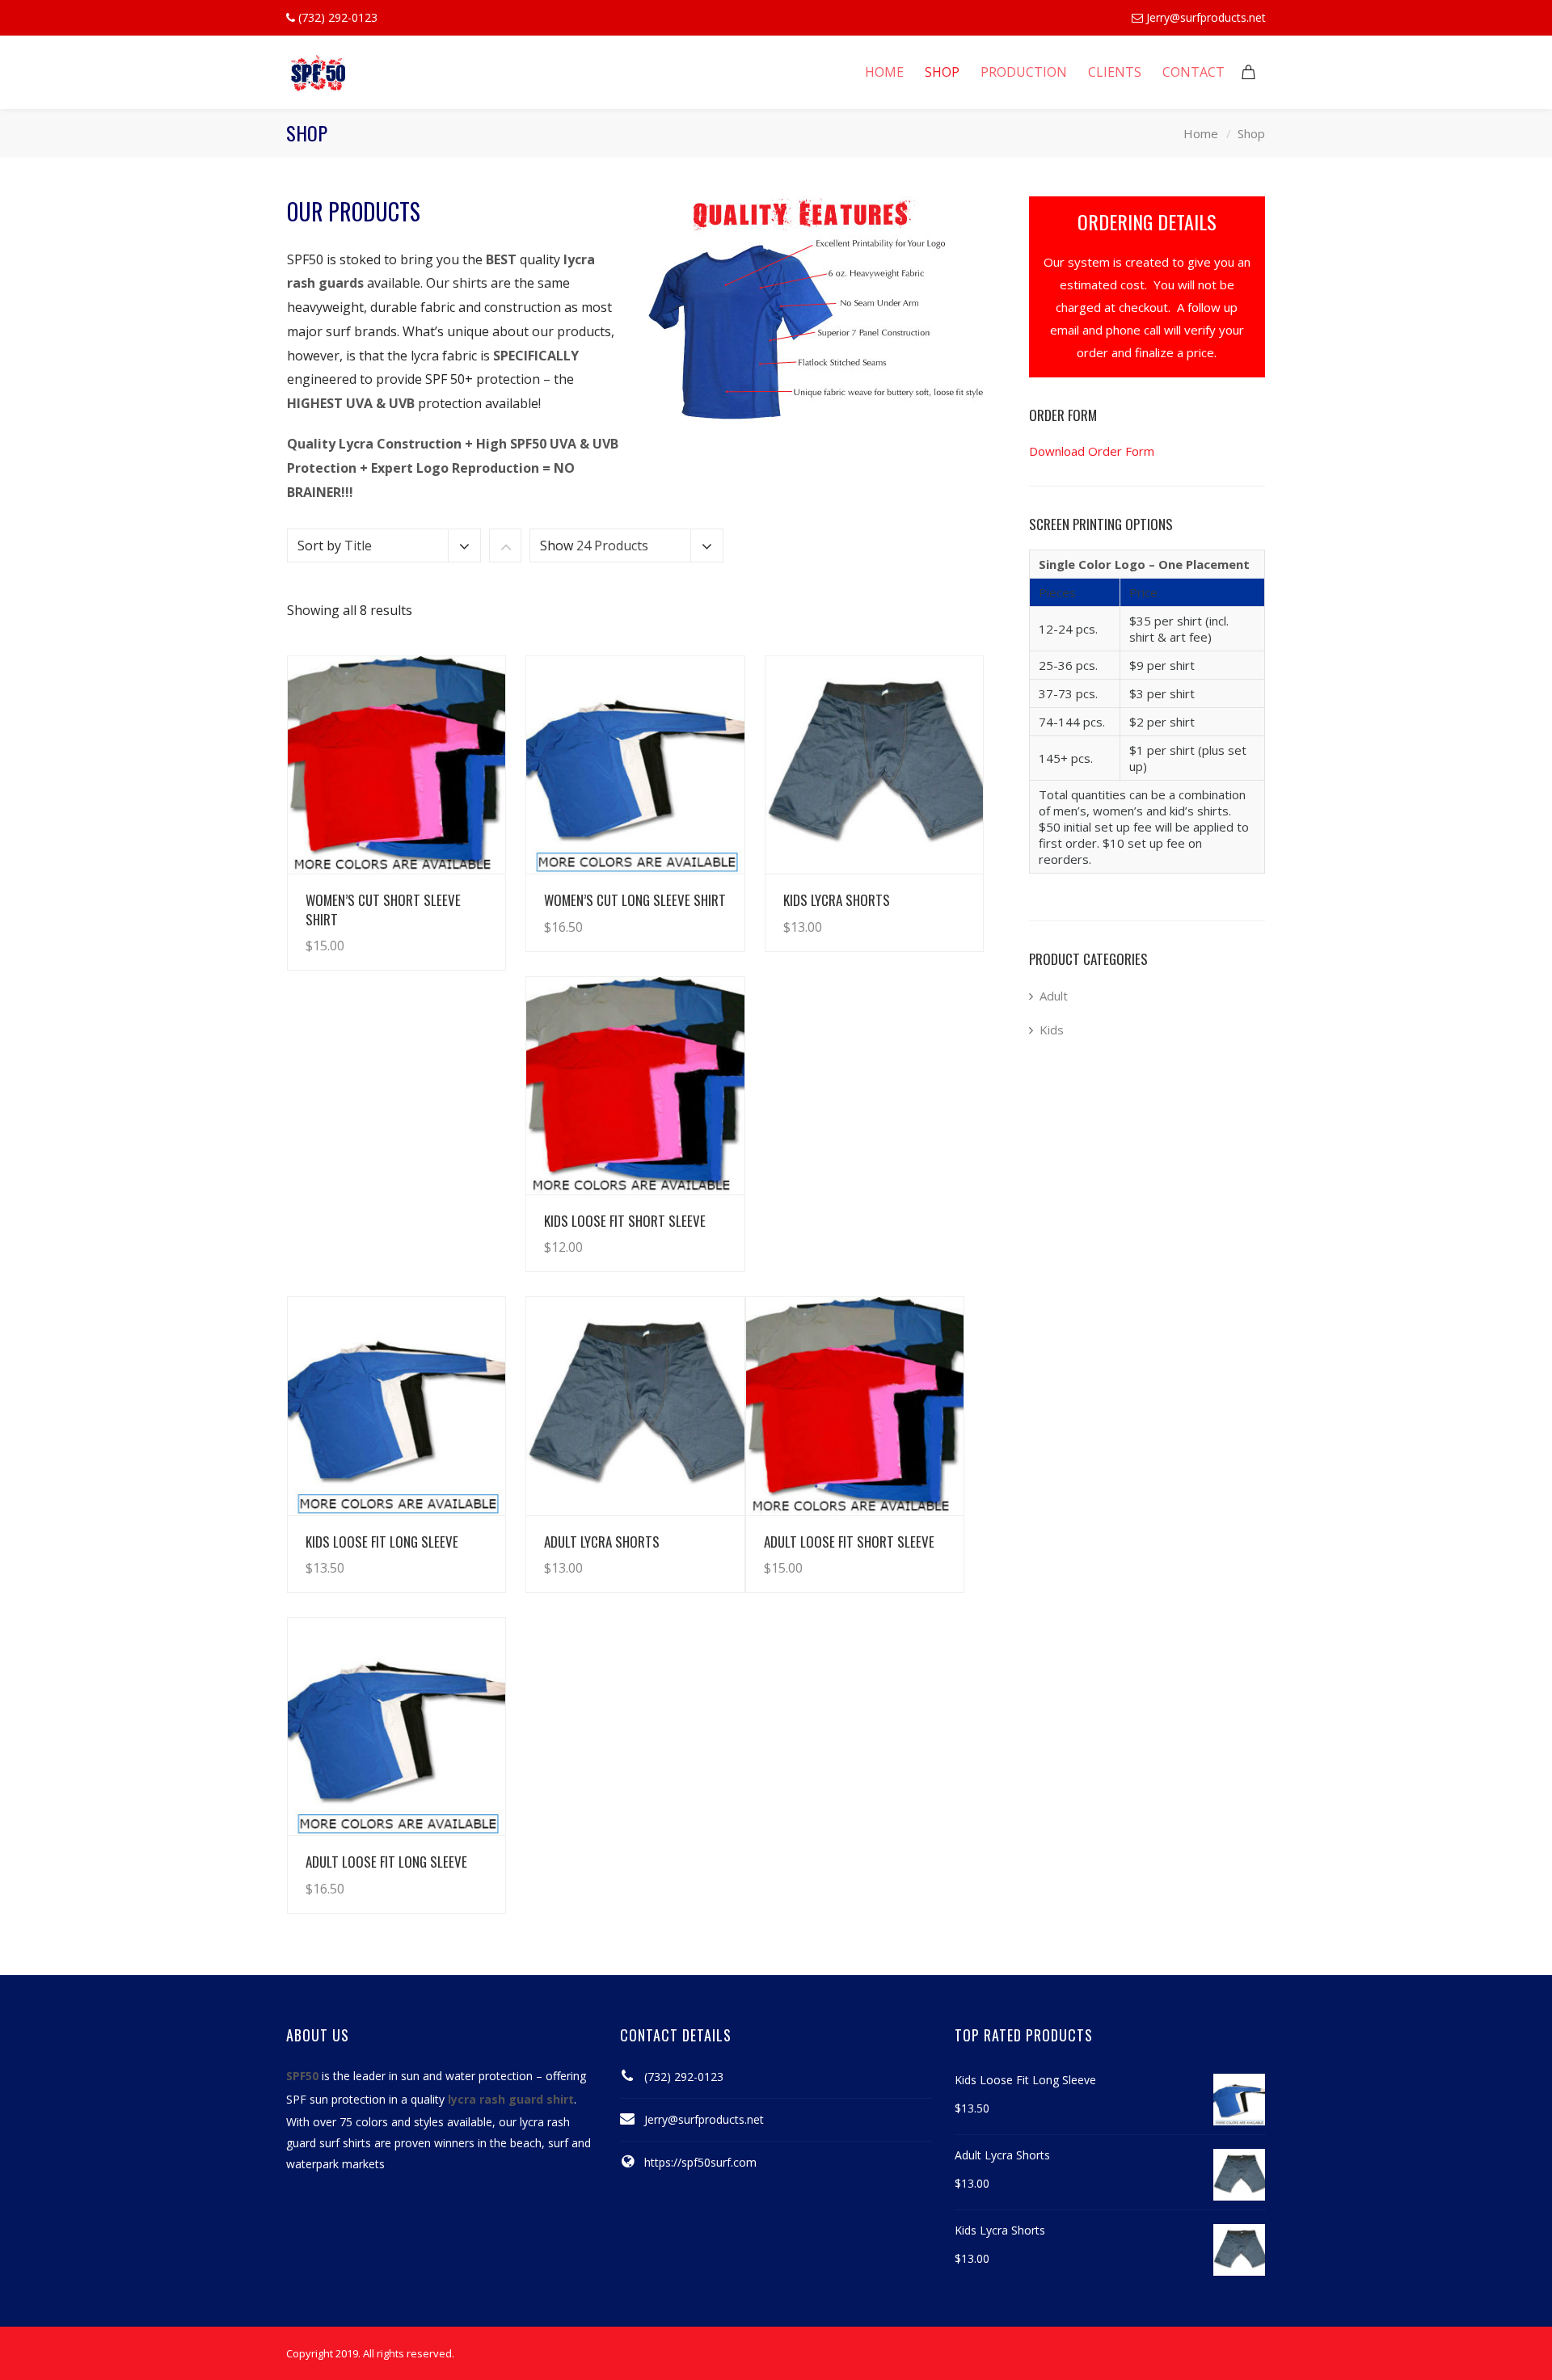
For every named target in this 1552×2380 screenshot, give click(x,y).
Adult (1054, 996)
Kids (1052, 1030)
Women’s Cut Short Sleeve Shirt (383, 909)
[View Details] (396, 765)
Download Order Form (1092, 451)
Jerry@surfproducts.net (1206, 17)
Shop (1251, 133)
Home (1201, 133)
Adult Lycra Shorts (602, 1542)
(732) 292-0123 (684, 2077)
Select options (448, 929)
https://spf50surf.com (700, 2162)
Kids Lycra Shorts (837, 900)
